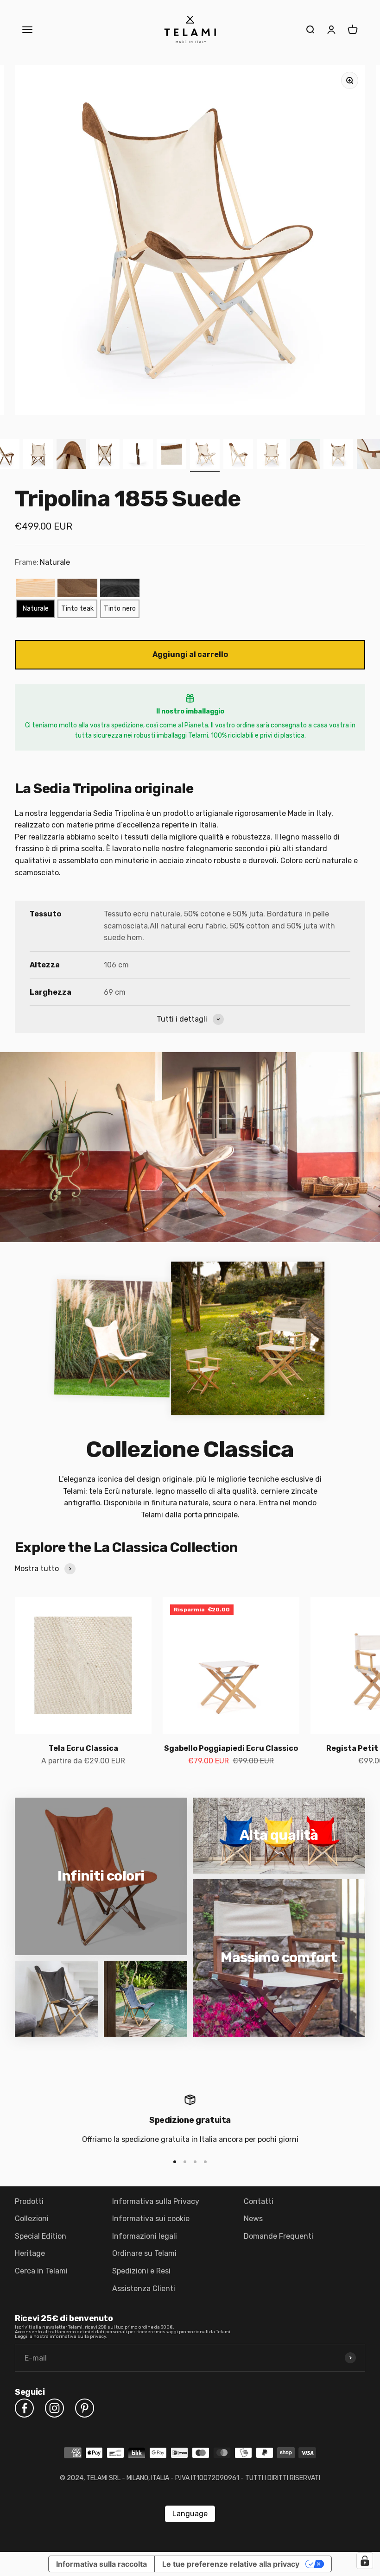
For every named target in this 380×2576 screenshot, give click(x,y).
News (253, 2219)
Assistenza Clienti (144, 2289)
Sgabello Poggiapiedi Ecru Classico (231, 1748)
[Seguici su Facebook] (24, 2408)
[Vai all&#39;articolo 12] (338, 455)
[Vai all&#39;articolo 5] (105, 455)
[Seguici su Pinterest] (85, 2408)
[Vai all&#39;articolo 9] (238, 455)
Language (190, 2514)
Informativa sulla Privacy (156, 2201)
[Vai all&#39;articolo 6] (138, 455)
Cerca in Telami (41, 2271)
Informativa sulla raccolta (101, 2564)
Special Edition (41, 2236)
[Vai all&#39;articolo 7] (171, 455)
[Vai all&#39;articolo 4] (71, 455)
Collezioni (32, 2219)
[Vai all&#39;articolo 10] (272, 455)
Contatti (259, 2201)
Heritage (30, 2253)
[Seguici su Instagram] (54, 2408)
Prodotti (29, 2201)
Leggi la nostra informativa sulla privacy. (61, 2336)
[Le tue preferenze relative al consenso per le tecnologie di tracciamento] (365, 2561)
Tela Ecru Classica (83, 1748)
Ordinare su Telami (144, 2253)
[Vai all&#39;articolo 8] (205, 455)
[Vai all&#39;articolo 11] (305, 455)
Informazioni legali (145, 2236)
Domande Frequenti (279, 2236)
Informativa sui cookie (151, 2219)
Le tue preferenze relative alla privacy (231, 2564)
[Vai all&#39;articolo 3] (38, 455)
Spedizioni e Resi (141, 2271)
